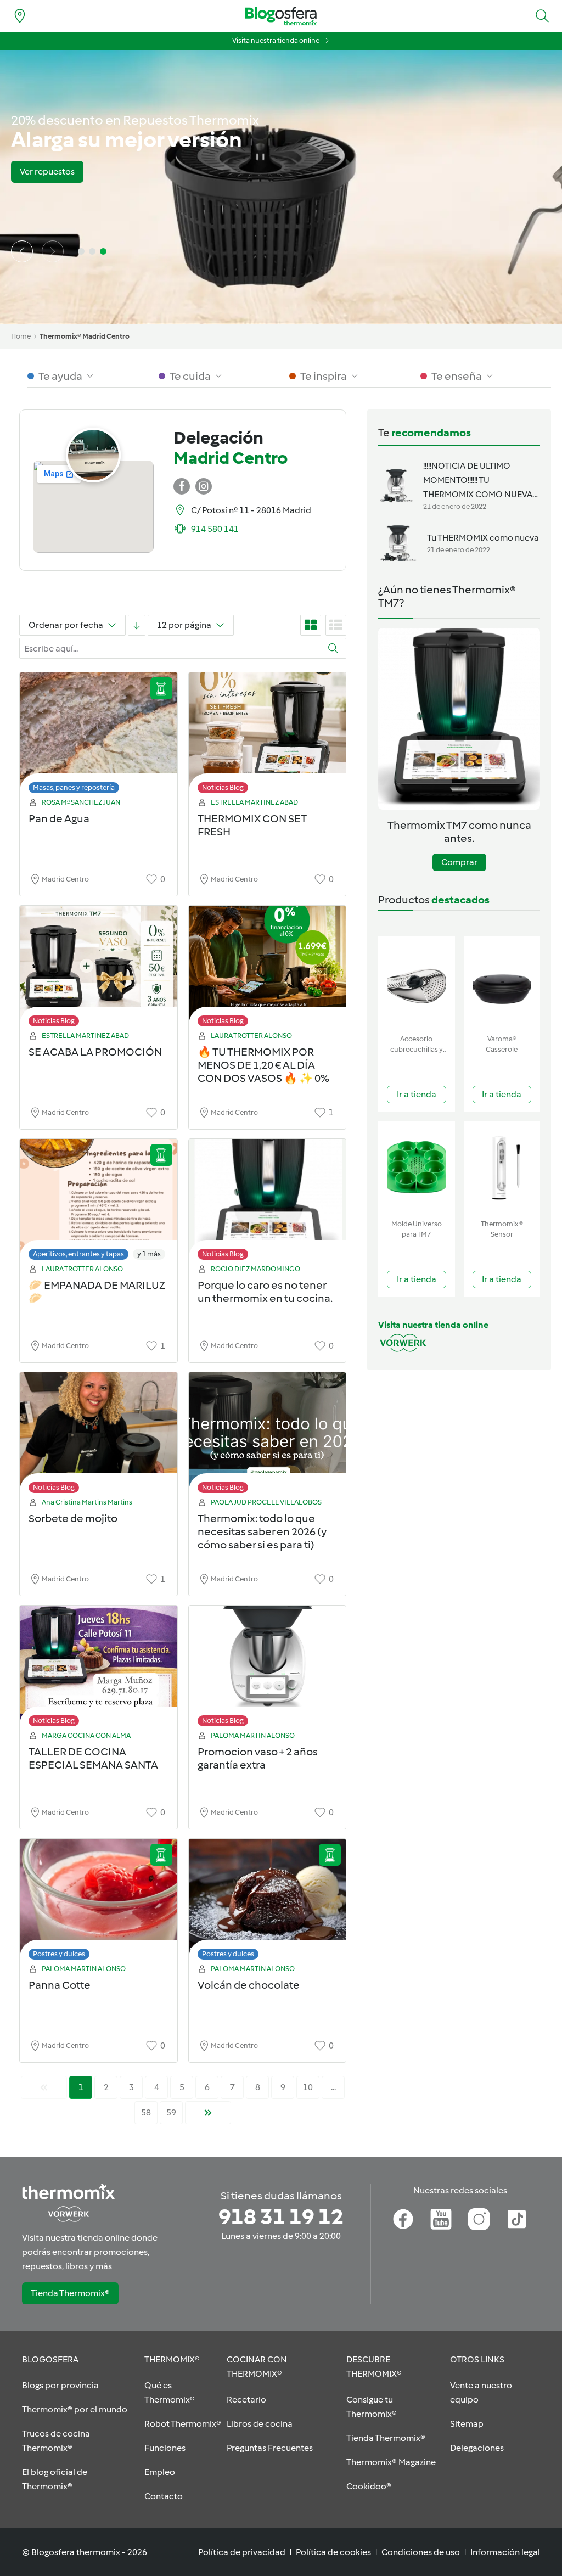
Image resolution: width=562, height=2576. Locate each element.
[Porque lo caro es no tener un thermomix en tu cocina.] (268, 1202)
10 (308, 2087)
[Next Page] (208, 2113)
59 (171, 2112)
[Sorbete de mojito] (99, 1436)
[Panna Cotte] (99, 1902)
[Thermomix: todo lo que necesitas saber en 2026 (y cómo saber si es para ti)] (268, 1436)
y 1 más (149, 1254)
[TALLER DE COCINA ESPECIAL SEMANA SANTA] (99, 1669)
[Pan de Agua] (99, 736)
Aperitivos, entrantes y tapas (78, 1254)
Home (21, 336)
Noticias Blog (223, 787)
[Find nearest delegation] (20, 16)
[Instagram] (479, 2219)
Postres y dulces (59, 1954)
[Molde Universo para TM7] (417, 1168)
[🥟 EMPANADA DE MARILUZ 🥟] (99, 1202)
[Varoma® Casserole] (502, 983)
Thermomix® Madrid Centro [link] (85, 336)
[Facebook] (403, 2219)
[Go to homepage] (281, 16)
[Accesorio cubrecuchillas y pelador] (417, 983)
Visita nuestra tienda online (276, 40)
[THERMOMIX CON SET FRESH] (268, 736)
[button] (542, 16)
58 (146, 2112)
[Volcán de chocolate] (268, 1902)
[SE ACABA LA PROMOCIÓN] (99, 969)
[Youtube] (441, 2219)
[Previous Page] (44, 2087)
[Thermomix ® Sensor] (502, 1168)
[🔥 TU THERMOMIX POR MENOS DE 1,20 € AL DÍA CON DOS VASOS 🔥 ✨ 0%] (268, 969)
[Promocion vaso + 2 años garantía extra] (268, 1669)
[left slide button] (22, 251)
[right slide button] (53, 251)
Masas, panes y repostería (74, 787)
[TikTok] (517, 2219)
